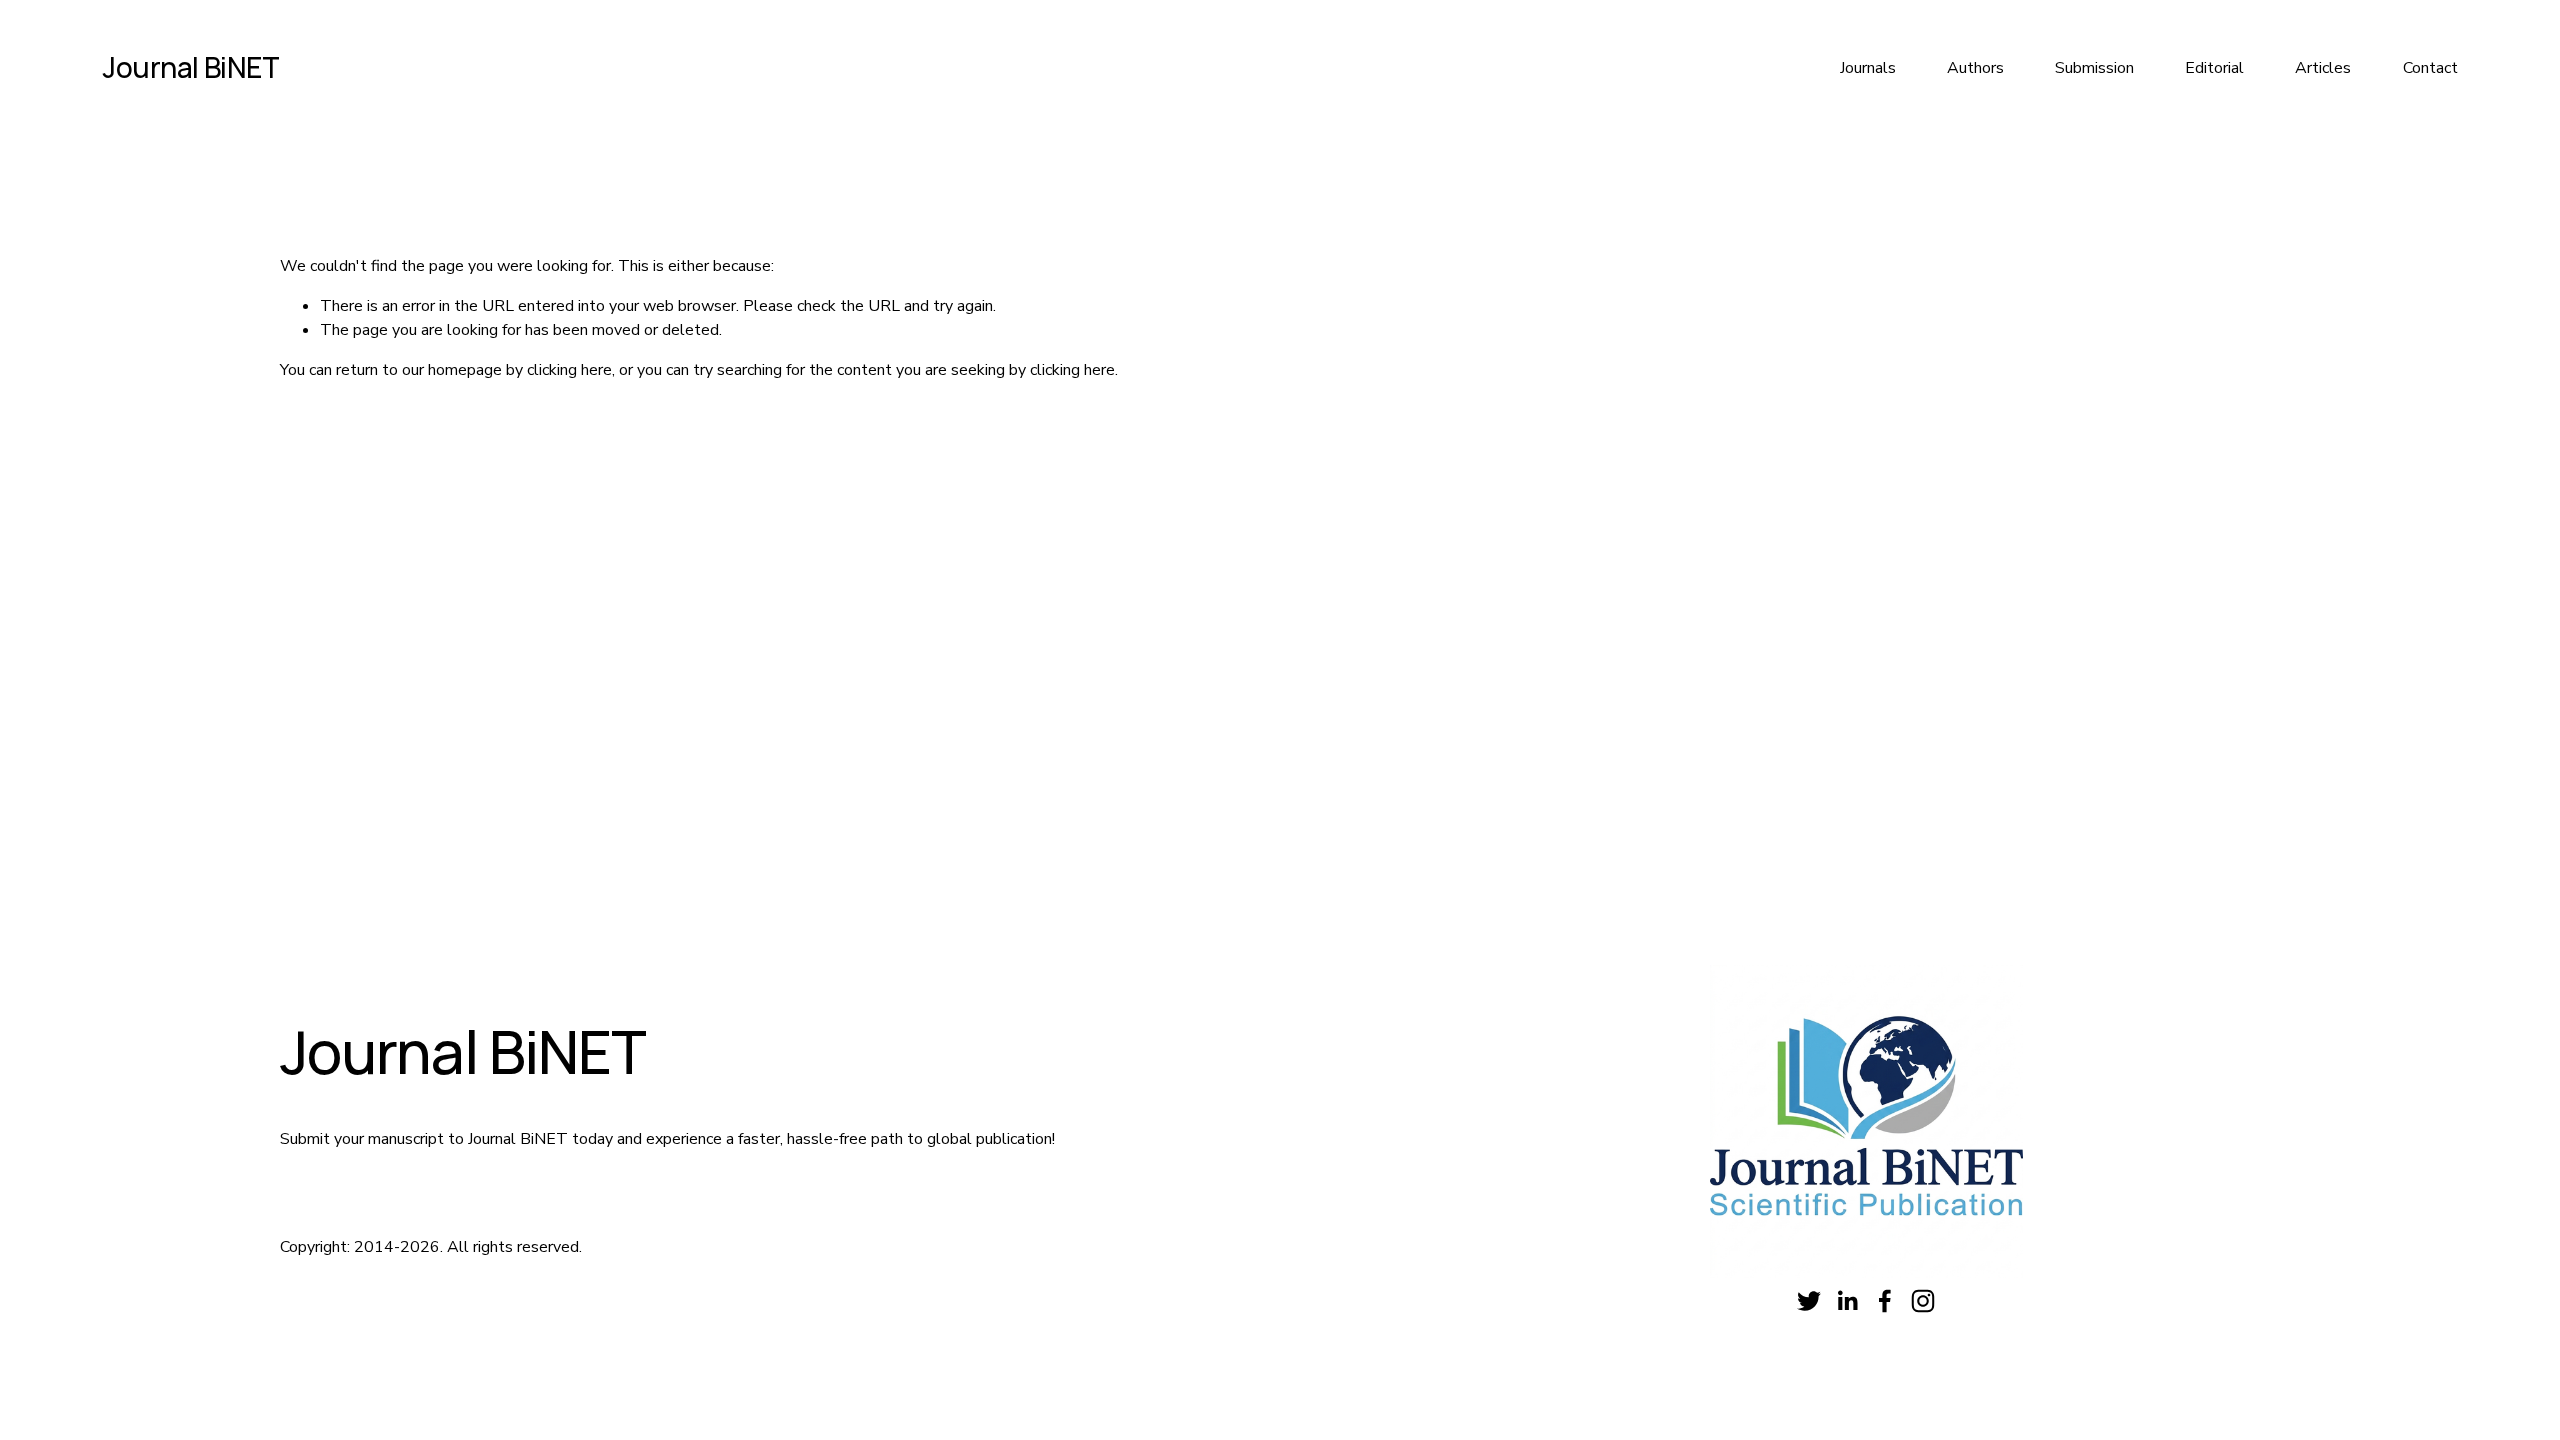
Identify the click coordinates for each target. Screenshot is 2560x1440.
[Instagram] (1923, 1301)
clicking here (569, 370)
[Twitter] (1809, 1301)
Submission (2094, 68)
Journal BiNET (190, 67)
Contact (2430, 68)
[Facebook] (1885, 1301)
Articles (2323, 68)
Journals (1868, 68)
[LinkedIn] (1847, 1301)
